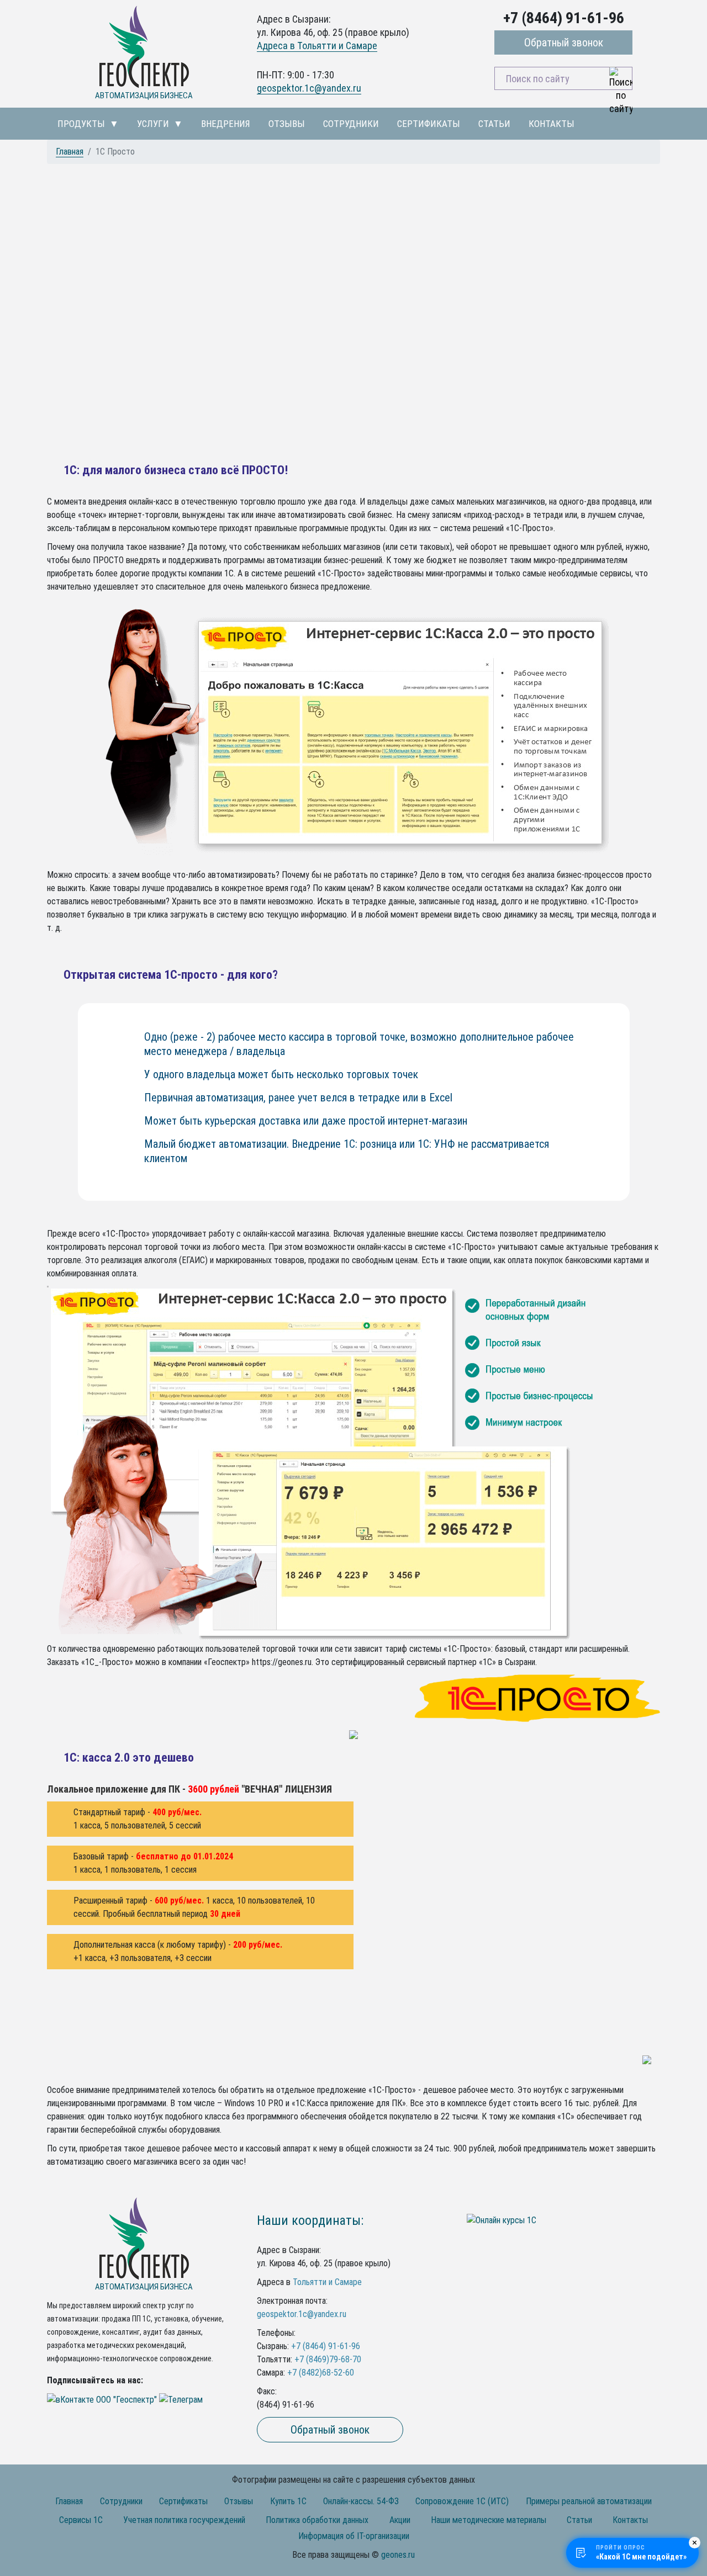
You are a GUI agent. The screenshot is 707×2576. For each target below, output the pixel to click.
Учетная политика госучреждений (184, 2520)
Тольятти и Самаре (327, 2282)
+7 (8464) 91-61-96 (326, 2346)
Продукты (81, 124)
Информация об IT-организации (354, 2536)
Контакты (552, 124)
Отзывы (287, 124)
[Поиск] (621, 78)
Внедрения (226, 124)
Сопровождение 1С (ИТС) (462, 2501)
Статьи (494, 124)
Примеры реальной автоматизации (589, 2501)
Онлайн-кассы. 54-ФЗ (361, 2501)
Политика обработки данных (317, 2520)
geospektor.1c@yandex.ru (309, 88)
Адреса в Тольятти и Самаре (317, 46)
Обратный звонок (564, 43)
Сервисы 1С (81, 2520)
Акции (400, 2520)
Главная (70, 152)
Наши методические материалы (489, 2520)
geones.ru (398, 2555)
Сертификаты (429, 124)
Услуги (153, 124)
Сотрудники (351, 124)
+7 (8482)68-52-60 (321, 2373)
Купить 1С (288, 2501)
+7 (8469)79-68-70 (328, 2359)
